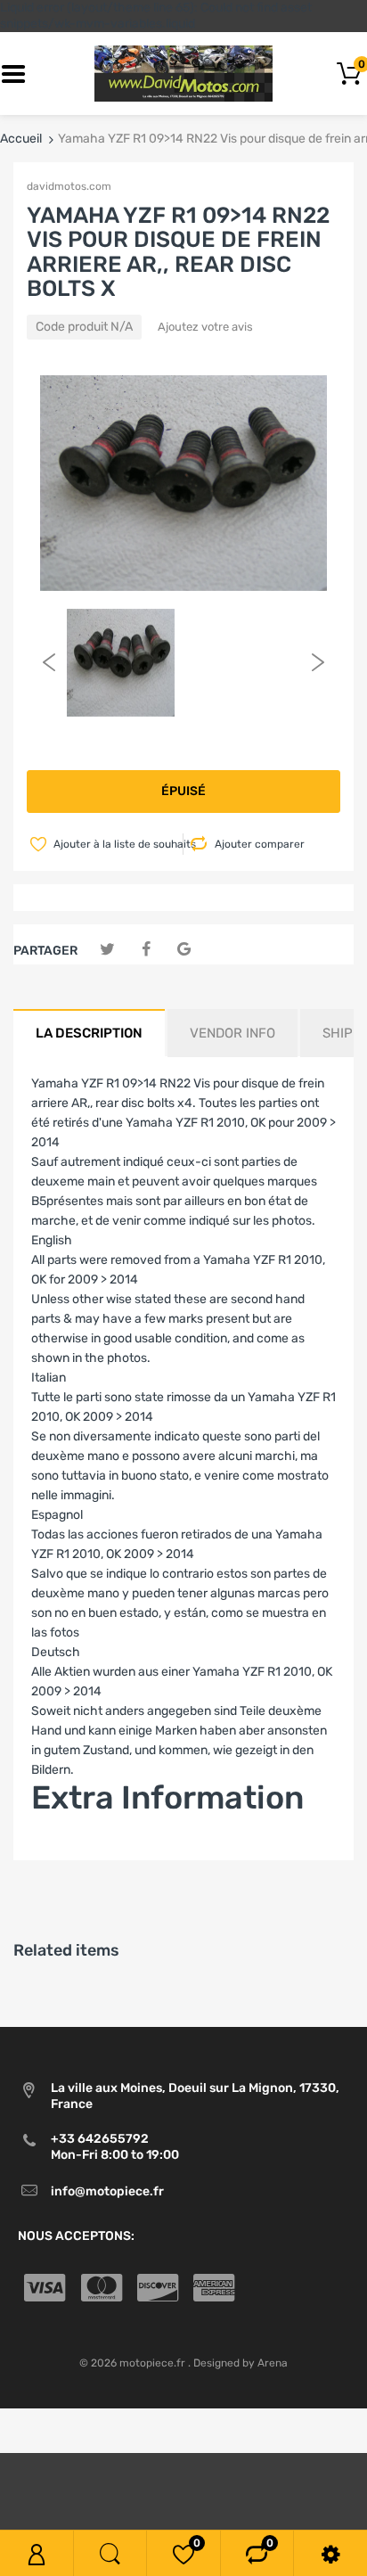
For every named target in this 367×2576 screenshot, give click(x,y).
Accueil (21, 139)
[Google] (184, 950)
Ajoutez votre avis (205, 327)
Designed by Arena (241, 2363)
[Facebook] (146, 950)
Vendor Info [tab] (232, 1033)
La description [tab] (89, 1033)
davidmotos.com (69, 186)
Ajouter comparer (260, 844)
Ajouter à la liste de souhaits (117, 844)
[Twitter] (107, 950)
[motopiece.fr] (183, 74)
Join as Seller (69, 1850)
